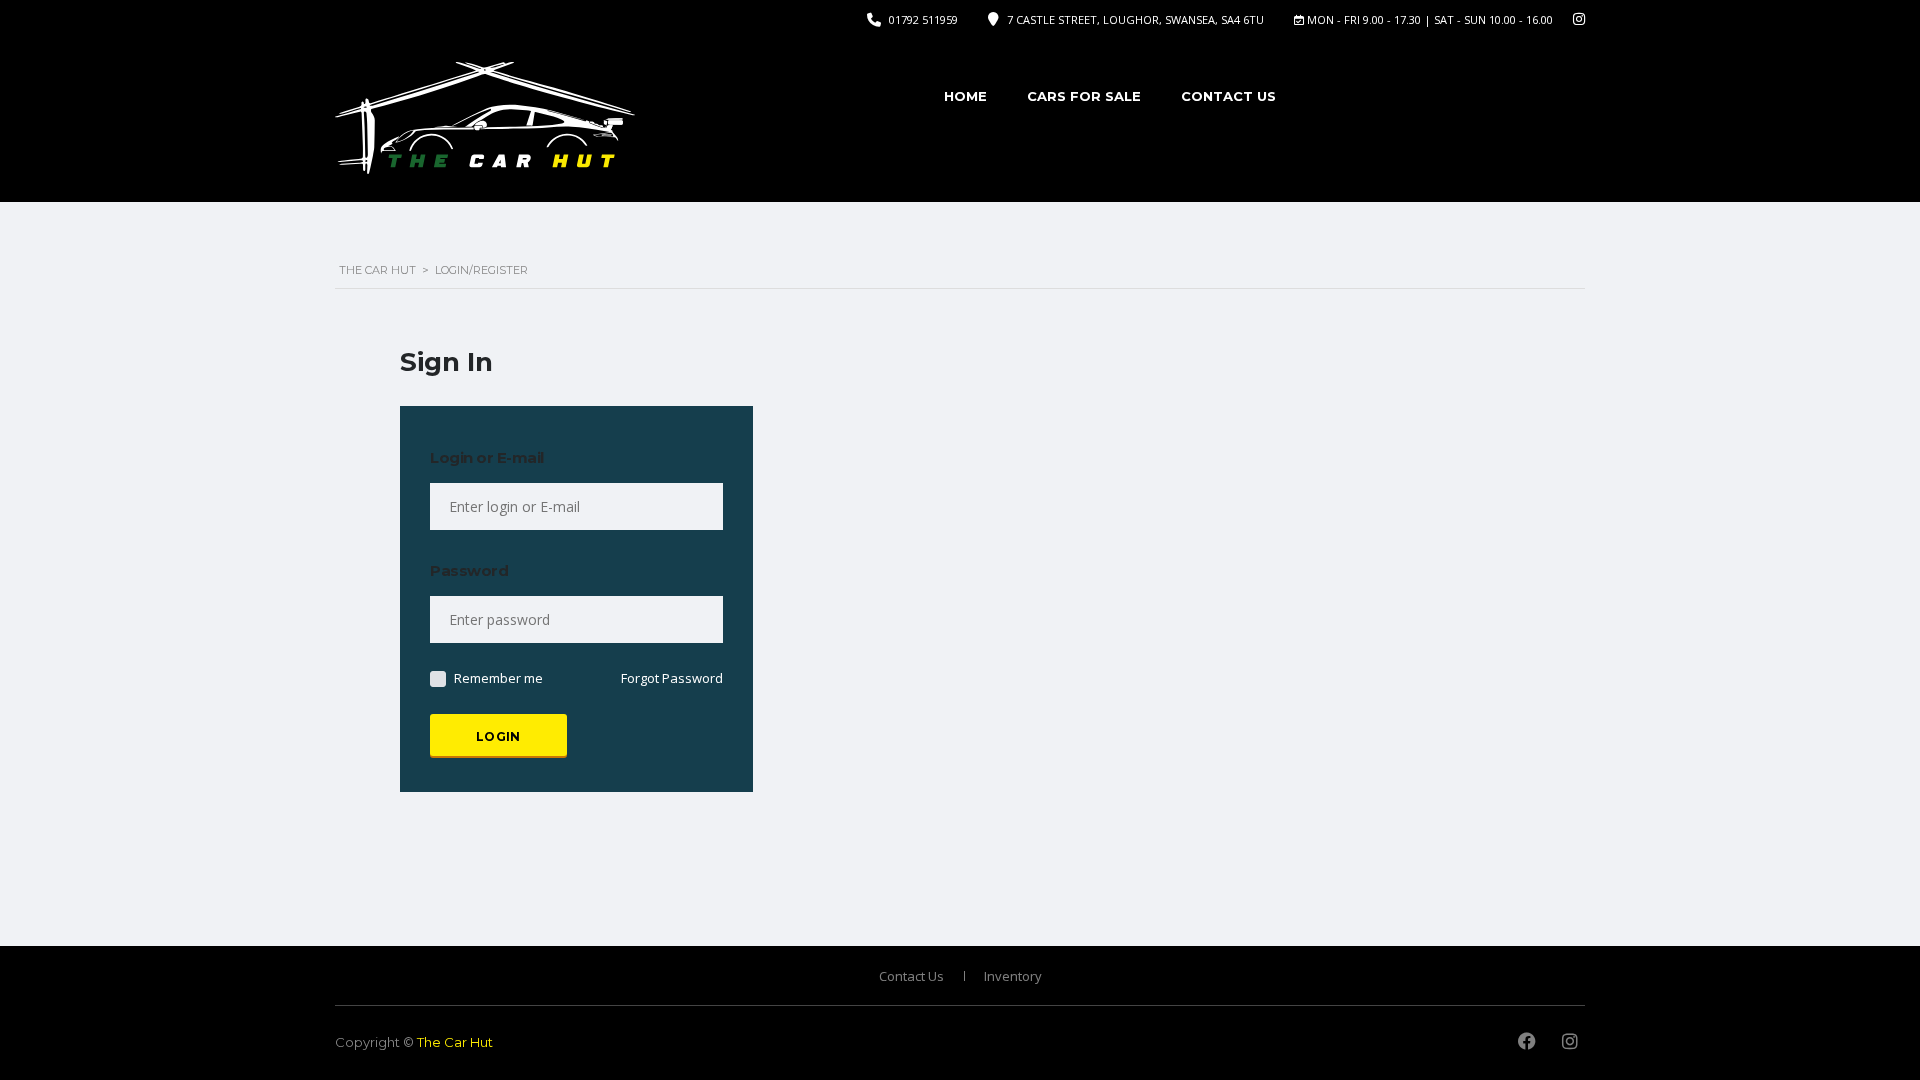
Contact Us (1228, 96)
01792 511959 (923, 19)
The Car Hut (455, 1042)
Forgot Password (672, 678)
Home (965, 96)
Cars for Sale (1084, 96)
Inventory (1013, 976)
